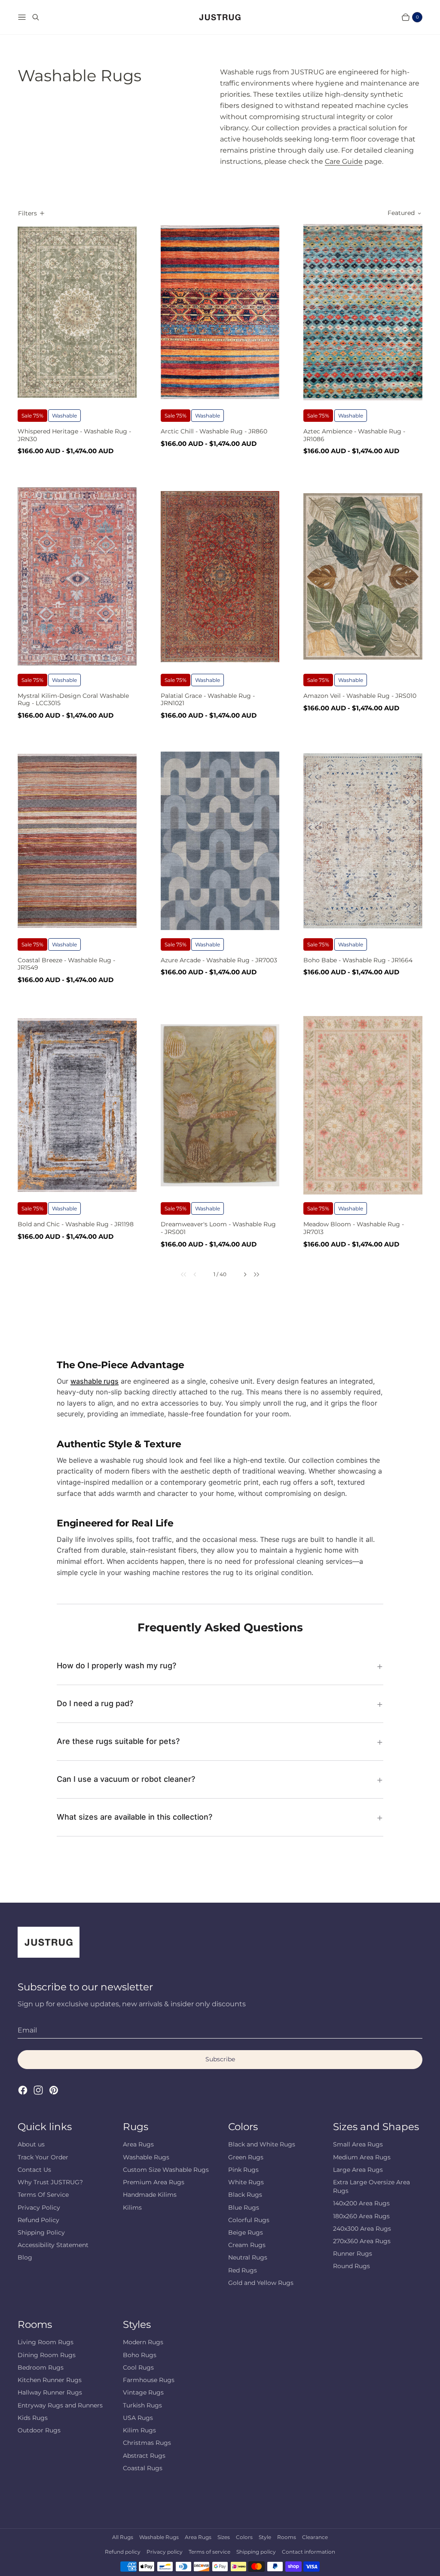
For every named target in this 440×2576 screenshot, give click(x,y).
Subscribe (220, 2059)
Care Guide (344, 161)
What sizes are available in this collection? (134, 1817)
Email (27, 2030)
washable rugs (95, 1381)
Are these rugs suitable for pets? (118, 1741)
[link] (179, 1274)
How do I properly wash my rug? (116, 1666)
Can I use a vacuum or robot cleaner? (126, 1779)
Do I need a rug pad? (95, 1703)
